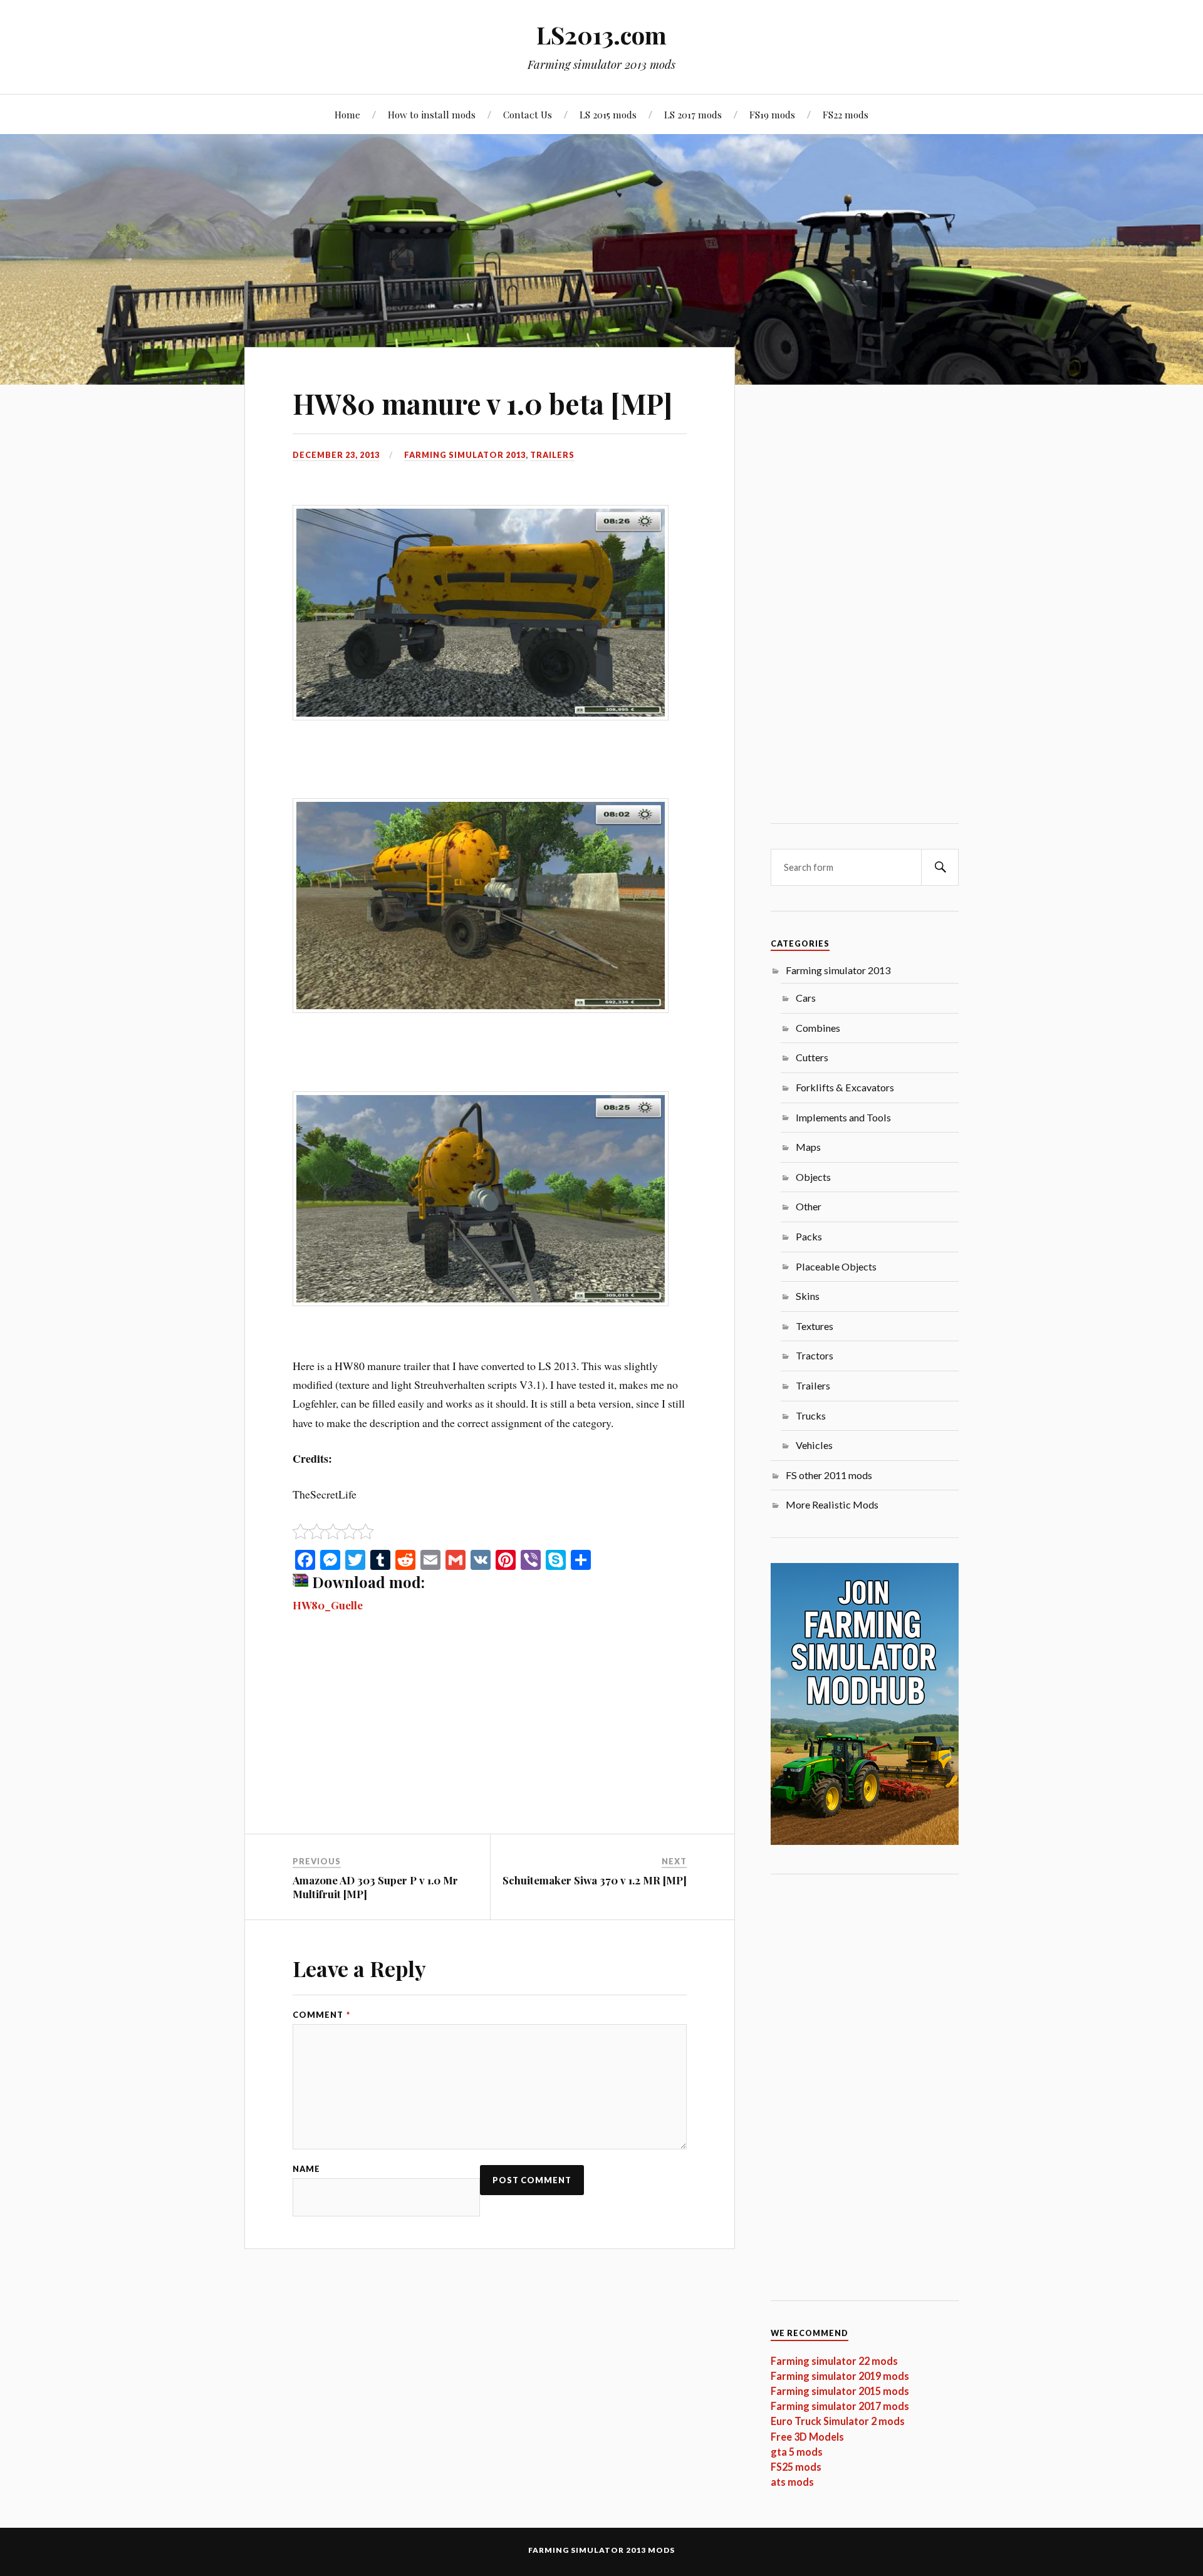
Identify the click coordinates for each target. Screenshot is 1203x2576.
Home (347, 114)
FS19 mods (772, 114)
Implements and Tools (843, 1117)
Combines (818, 1028)
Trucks (811, 1415)
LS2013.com (601, 35)
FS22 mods (846, 114)
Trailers (552, 455)
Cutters (812, 1057)
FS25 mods (796, 2467)
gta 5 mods (797, 2452)
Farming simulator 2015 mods (840, 2391)
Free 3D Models (807, 2437)
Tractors (815, 1355)
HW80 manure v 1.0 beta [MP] (482, 403)
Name (306, 2169)
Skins (808, 1296)
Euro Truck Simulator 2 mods (838, 2421)
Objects (813, 1177)
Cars (806, 998)
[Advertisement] (490, 1741)
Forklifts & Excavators (845, 1087)
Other (809, 1206)
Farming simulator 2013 (465, 455)
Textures (815, 1326)
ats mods (792, 2482)
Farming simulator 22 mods (834, 2361)
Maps (808, 1147)
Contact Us (528, 114)
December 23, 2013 (336, 455)
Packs (809, 1236)
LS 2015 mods (608, 114)
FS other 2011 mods (829, 1475)
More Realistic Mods (832, 1504)
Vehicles (814, 1445)
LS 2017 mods (693, 114)
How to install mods (432, 114)
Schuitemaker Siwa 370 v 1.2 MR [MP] (595, 1880)
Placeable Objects (836, 1266)
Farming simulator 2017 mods (840, 2406)
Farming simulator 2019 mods (840, 2376)
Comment (321, 2015)
